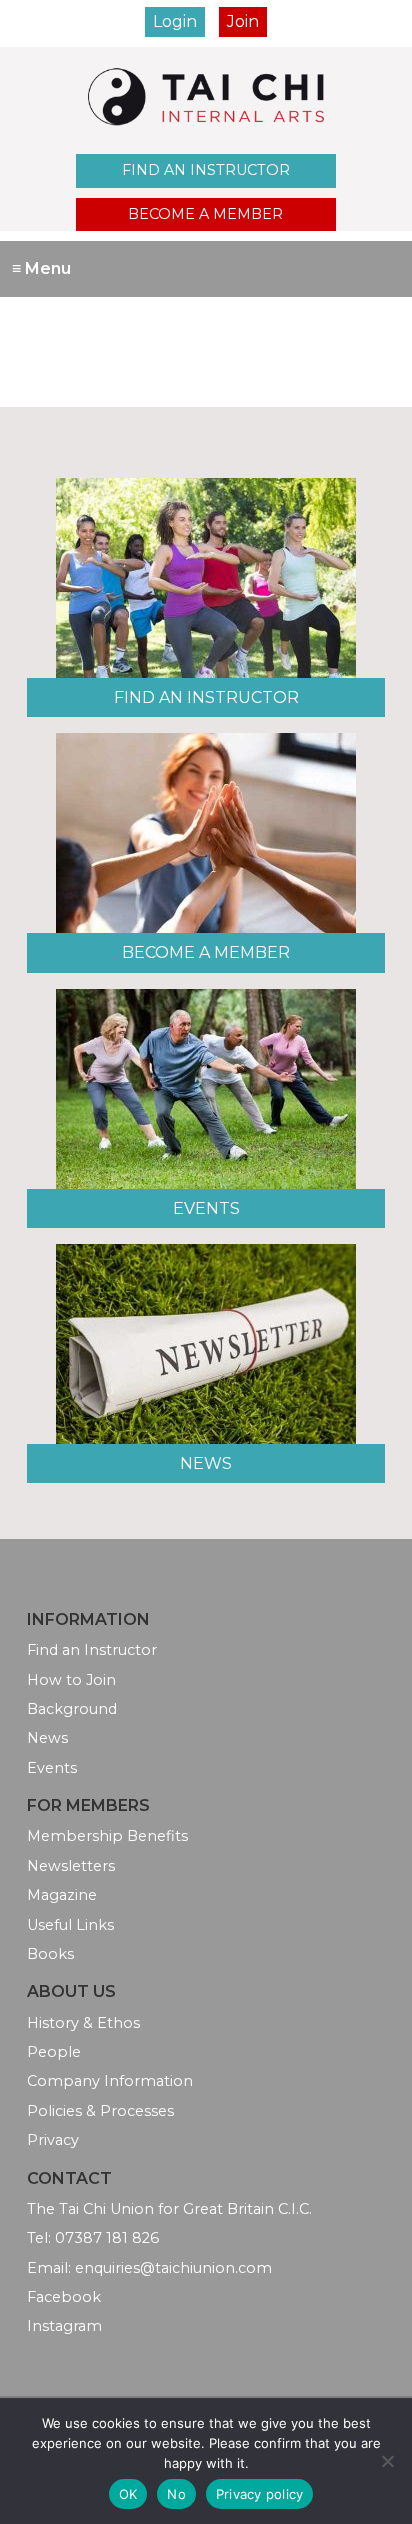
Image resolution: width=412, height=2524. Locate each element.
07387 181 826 (107, 2238)
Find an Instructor (206, 170)
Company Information (110, 2081)
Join (243, 21)
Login (175, 21)
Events (206, 1208)
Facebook (64, 2297)
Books (50, 1954)
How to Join (71, 1680)
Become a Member (205, 214)
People (54, 2052)
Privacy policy (260, 2494)
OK (128, 2494)
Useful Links (70, 1925)
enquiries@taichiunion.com (173, 2268)
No (176, 2494)
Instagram (64, 2326)
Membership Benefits (107, 1836)
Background (72, 1709)
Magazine (62, 1895)
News (206, 1463)
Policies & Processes (100, 2111)
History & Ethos (83, 2023)
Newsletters (71, 1866)
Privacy (53, 2140)
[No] (387, 2461)
